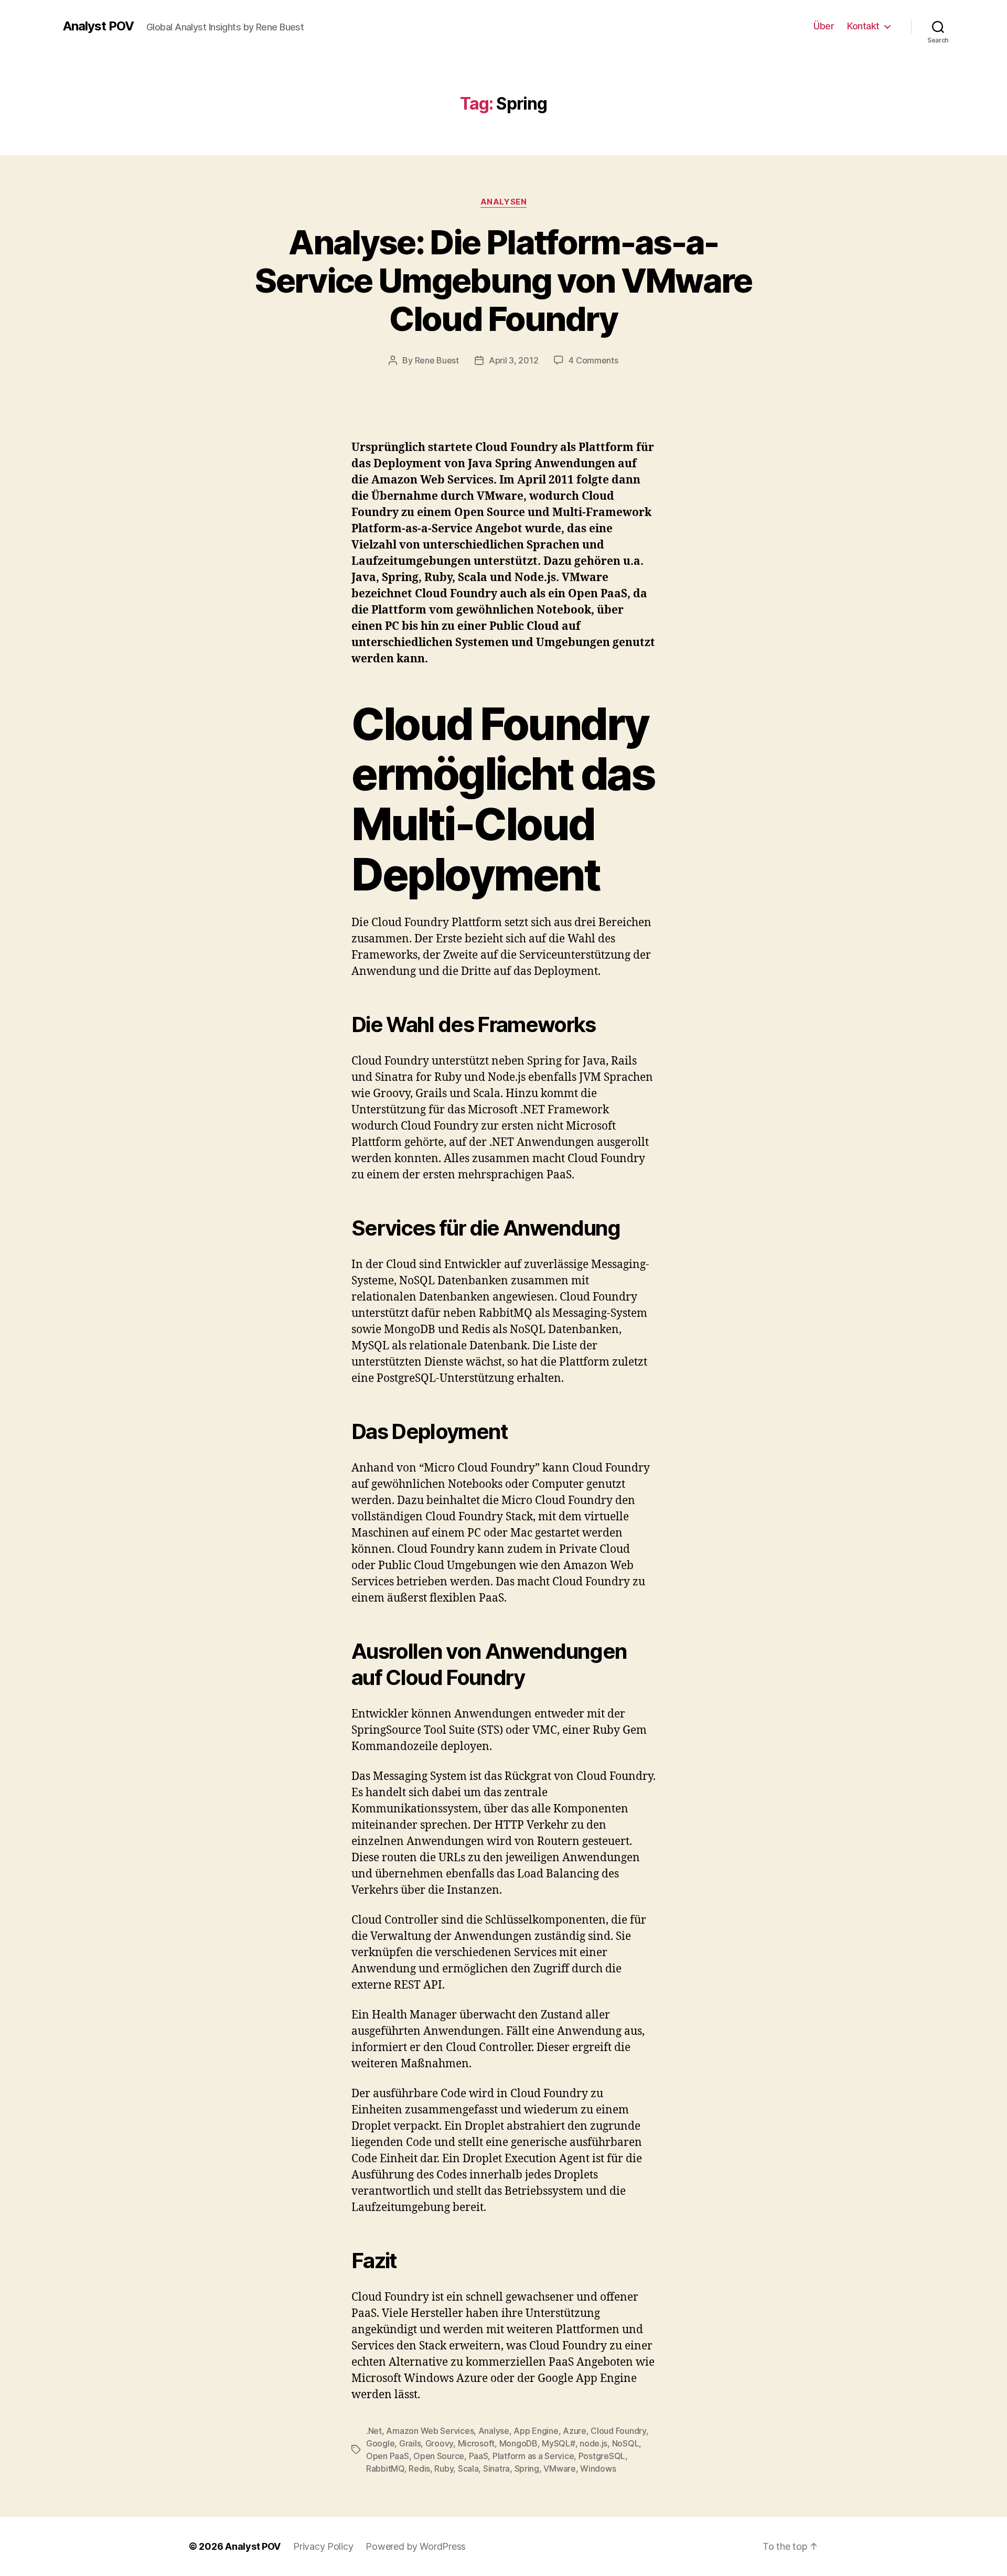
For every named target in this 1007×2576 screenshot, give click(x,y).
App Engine (536, 2431)
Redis (419, 2468)
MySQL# (558, 2443)
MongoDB (518, 2443)
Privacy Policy (323, 2546)
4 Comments (593, 360)
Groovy (439, 2443)
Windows (598, 2468)
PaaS (479, 2456)
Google (380, 2443)
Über (824, 26)
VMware (559, 2468)
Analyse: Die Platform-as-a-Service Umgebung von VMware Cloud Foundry (503, 280)
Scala (468, 2468)
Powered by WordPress (416, 2546)
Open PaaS (388, 2456)
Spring (527, 2468)
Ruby (444, 2468)
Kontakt (863, 26)
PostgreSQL (602, 2456)
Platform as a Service (533, 2456)
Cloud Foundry (618, 2431)
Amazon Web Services (430, 2431)
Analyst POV (98, 26)
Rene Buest (437, 360)
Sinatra (496, 2468)
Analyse (494, 2431)
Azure (575, 2431)
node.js (593, 2443)
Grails (410, 2443)
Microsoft (476, 2443)
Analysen (504, 202)
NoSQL (626, 2443)
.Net (374, 2431)
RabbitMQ (385, 2468)
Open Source (439, 2456)
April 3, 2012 (514, 360)
